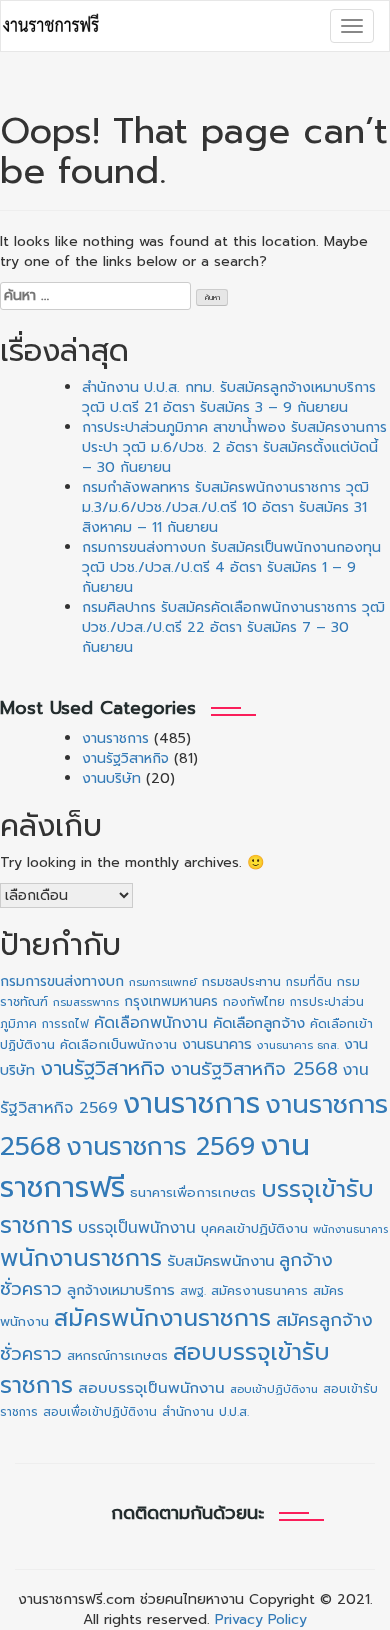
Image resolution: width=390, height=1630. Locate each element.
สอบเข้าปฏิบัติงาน (274, 1389)
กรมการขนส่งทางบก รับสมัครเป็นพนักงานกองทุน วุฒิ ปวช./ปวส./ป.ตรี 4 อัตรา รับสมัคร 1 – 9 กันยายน (231, 567)
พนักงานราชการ (81, 1258)
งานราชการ (115, 738)
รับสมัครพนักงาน (220, 1261)
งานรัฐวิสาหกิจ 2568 (254, 1069)
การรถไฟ (65, 1024)
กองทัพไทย (254, 1002)
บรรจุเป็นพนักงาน (137, 1227)
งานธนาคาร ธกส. (298, 1045)
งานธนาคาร (217, 1044)
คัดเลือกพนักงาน (151, 1023)
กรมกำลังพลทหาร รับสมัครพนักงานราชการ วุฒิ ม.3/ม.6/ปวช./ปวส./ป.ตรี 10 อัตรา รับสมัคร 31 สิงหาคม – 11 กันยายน (225, 507)
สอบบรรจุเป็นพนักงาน (151, 1388)
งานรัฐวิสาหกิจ (125, 758)
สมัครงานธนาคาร (259, 1290)
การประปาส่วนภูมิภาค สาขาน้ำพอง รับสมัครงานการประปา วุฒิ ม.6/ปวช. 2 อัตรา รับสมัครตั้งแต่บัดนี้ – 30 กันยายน (234, 447)
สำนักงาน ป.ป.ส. (205, 1412)
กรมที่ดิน (309, 982)
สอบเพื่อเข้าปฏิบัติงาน (100, 1412)
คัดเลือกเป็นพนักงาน (118, 1045)
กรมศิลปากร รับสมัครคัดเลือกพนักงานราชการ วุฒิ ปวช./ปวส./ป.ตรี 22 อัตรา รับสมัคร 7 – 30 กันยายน (233, 627)
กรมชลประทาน (241, 981)
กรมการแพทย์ (163, 982)
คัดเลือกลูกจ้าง (259, 1023)
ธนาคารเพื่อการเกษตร (193, 1193)
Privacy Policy (261, 1619)
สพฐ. (193, 1291)
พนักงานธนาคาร (350, 1229)
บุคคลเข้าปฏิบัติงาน (254, 1228)
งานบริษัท (111, 778)
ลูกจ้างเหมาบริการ (121, 1290)
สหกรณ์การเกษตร (117, 1355)
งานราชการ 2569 (160, 1147)
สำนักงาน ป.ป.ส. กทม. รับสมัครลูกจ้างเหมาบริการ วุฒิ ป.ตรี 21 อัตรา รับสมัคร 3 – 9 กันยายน (229, 397)
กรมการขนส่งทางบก (62, 981)
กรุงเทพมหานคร (171, 1001)
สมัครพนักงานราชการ (162, 1318)
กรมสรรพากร (86, 1002)
